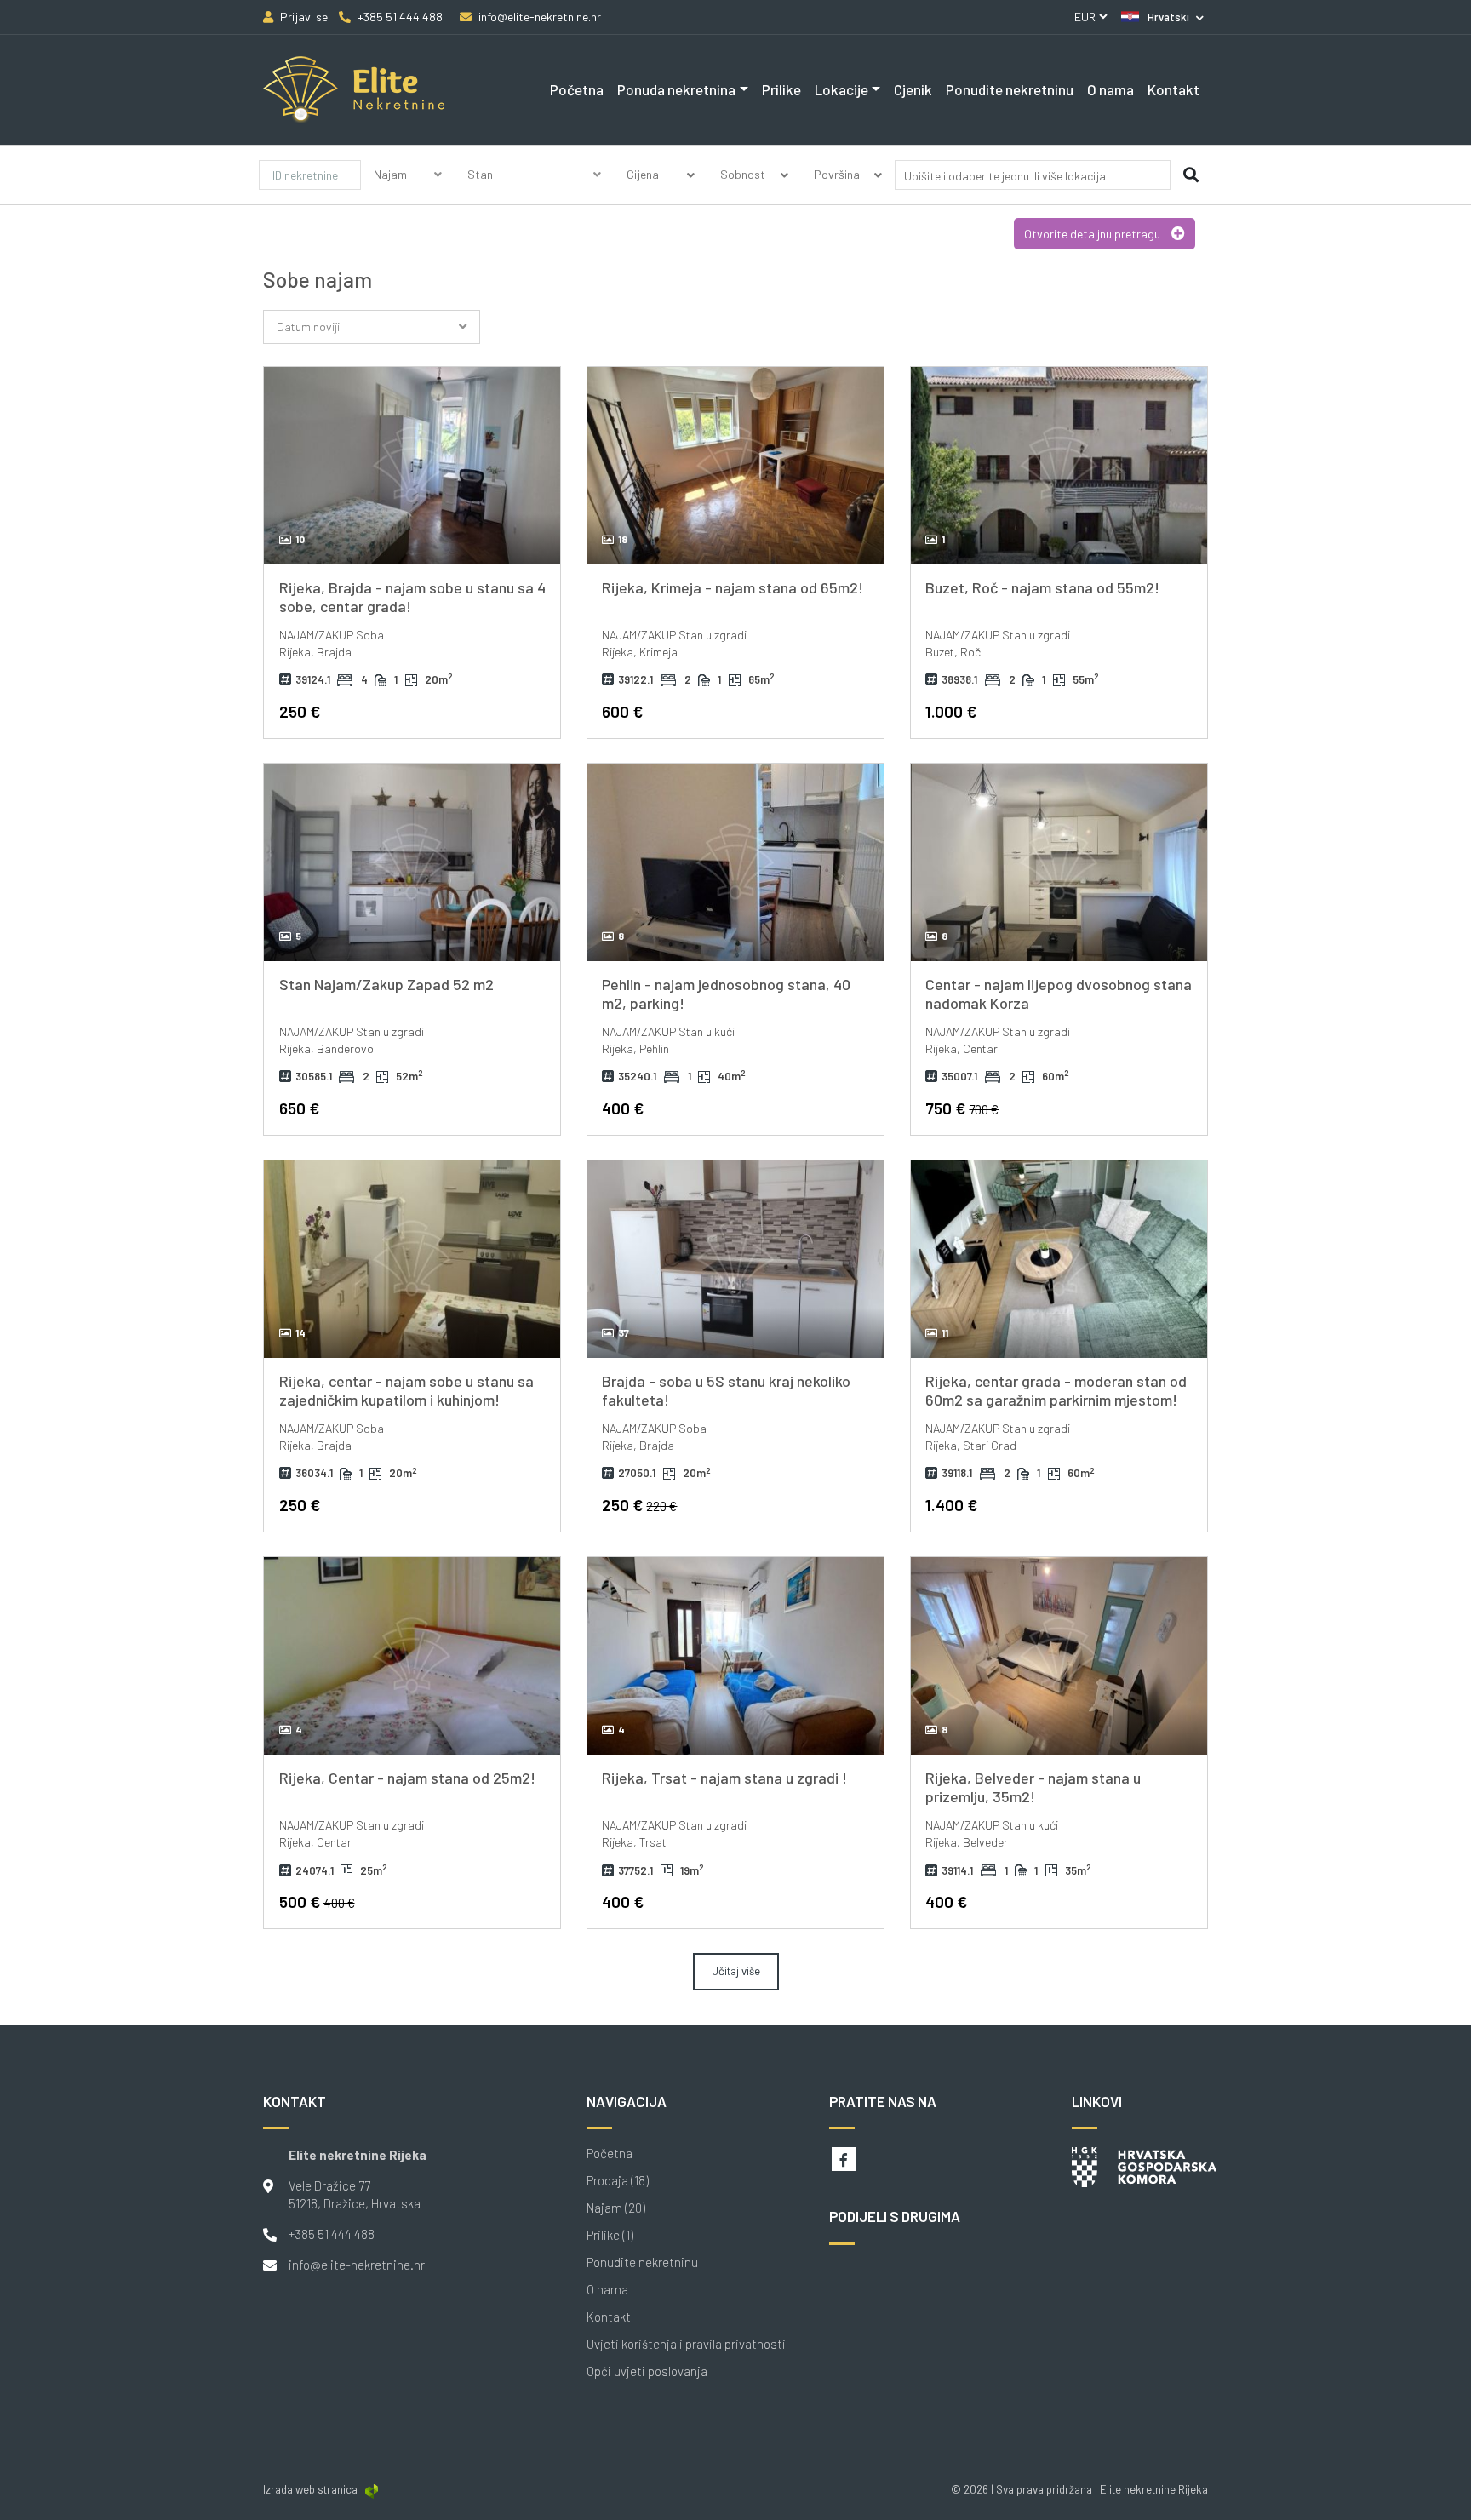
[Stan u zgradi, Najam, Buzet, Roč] (1059, 466)
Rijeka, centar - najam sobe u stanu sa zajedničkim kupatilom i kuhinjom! (406, 1390)
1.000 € (951, 711)
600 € (622, 711)
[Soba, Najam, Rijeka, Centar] (412, 1259)
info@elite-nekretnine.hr (357, 2265)
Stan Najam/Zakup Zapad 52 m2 (386, 984)
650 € (299, 1108)
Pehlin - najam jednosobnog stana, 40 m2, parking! (726, 994)
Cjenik (913, 89)
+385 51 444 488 (332, 2234)
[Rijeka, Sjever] (1059, 1656)
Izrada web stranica (310, 2489)
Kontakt (1173, 89)
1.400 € (951, 1505)
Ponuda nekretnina (676, 89)
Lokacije (841, 89)
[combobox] (1033, 178)
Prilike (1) (610, 2235)
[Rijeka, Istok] (735, 466)
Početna (577, 89)
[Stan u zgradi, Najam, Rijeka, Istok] (735, 1656)
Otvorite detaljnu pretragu (1093, 234)
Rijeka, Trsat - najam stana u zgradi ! (724, 1778)
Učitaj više (736, 1971)
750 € (962, 1108)
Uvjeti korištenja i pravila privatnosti (686, 2344)
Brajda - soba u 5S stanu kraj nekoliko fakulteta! (726, 1390)
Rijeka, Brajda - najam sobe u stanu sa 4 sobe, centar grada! (412, 597)
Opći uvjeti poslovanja (647, 2371)
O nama (1110, 89)
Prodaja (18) (618, 2181)
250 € (300, 711)
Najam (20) (616, 2208)
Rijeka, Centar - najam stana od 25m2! (407, 1778)
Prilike (781, 89)
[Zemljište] (535, 195)
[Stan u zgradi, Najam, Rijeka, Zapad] (412, 862)
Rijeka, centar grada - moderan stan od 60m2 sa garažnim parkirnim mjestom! (1056, 1390)
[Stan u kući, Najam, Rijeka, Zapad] (735, 862)
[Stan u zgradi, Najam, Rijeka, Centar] (1059, 862)
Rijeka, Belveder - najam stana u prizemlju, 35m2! (1033, 1787)
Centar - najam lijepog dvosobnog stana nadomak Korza (1059, 994)
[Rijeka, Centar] (412, 466)
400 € (623, 1108)
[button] (1162, 17)
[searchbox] (1006, 176)
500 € (317, 1901)
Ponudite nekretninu (1010, 89)
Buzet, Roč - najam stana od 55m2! (1042, 587)
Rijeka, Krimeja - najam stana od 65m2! (733, 587)
